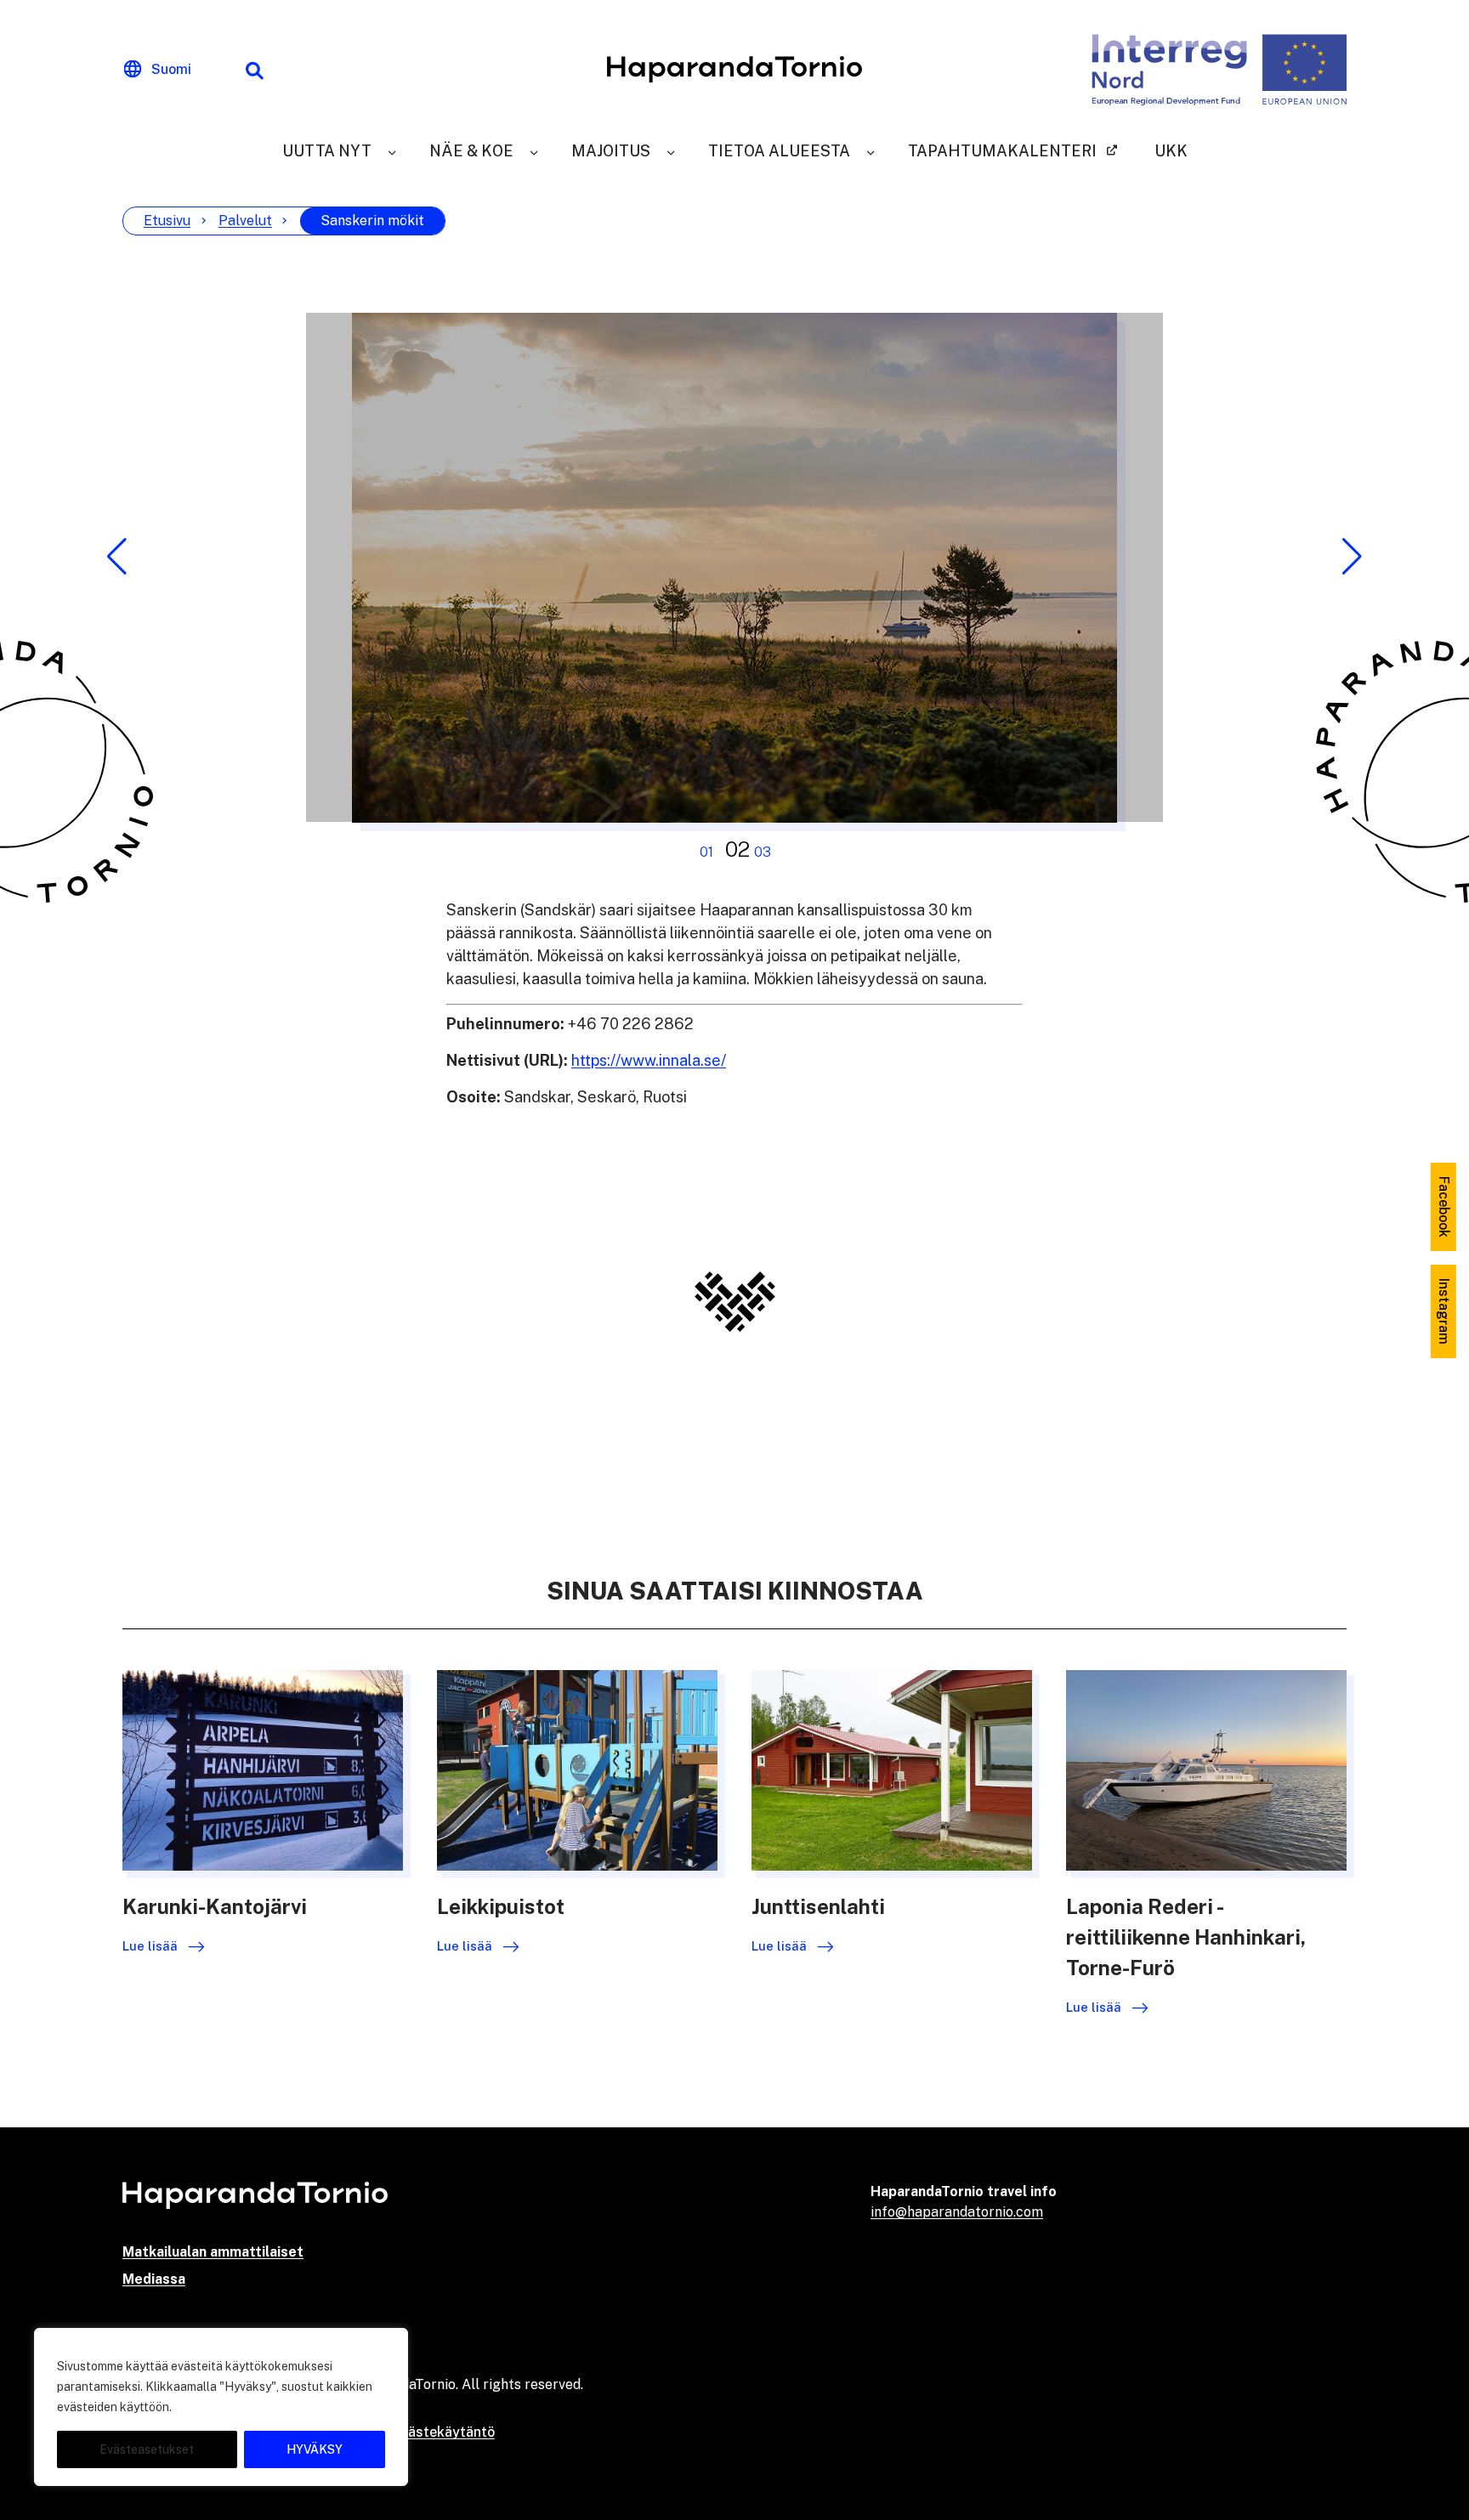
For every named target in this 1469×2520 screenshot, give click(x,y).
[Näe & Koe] (534, 151)
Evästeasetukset (147, 2449)
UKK (1171, 151)
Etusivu (167, 221)
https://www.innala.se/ (649, 1060)
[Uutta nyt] (392, 151)
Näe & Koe (471, 151)
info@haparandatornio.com (957, 2212)
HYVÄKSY (315, 2449)
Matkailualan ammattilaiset (213, 2252)
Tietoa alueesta (779, 151)
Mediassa (154, 2279)
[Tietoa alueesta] (871, 151)
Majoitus (611, 151)
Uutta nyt (327, 151)
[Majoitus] (671, 151)
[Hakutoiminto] (254, 70)
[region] (221, 2407)
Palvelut (245, 221)
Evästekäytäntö (444, 2432)
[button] (117, 557)
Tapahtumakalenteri (1002, 151)
